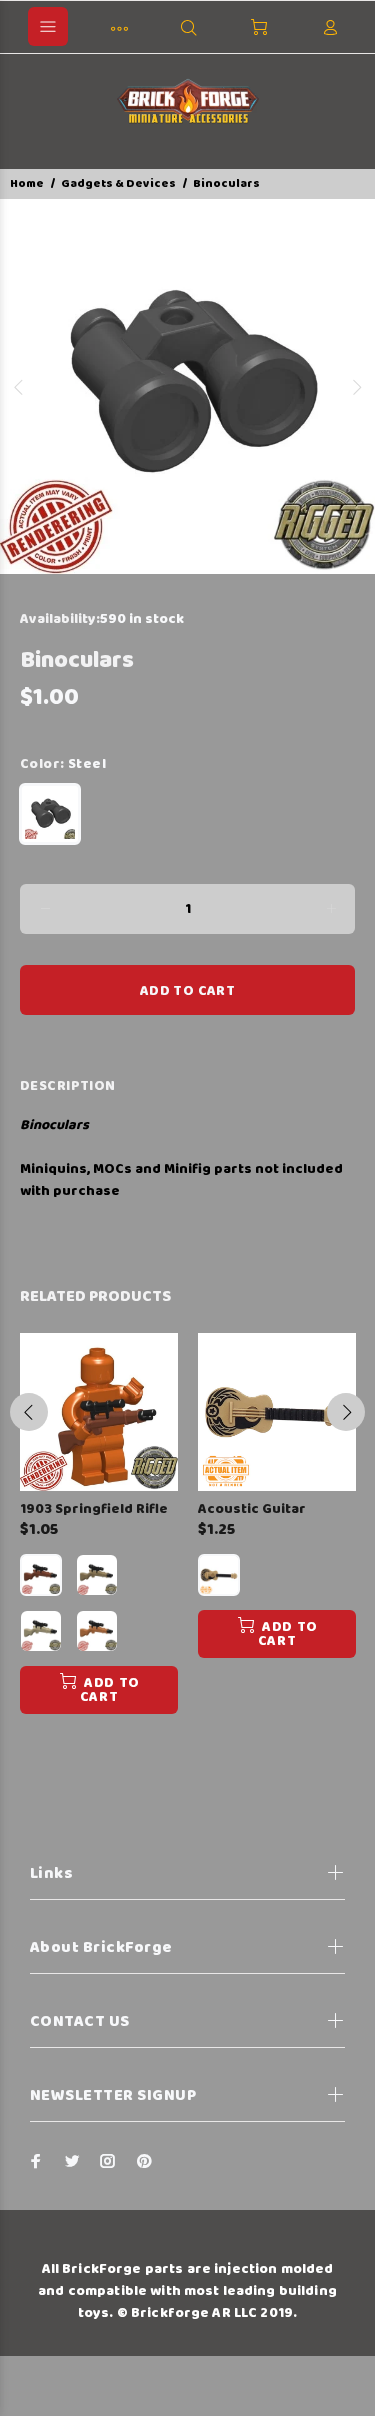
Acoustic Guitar (252, 1509)
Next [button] (356, 387)
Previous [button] (19, 387)
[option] (187, 386)
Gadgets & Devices (118, 183)
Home (27, 183)
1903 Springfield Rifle (94, 1509)
